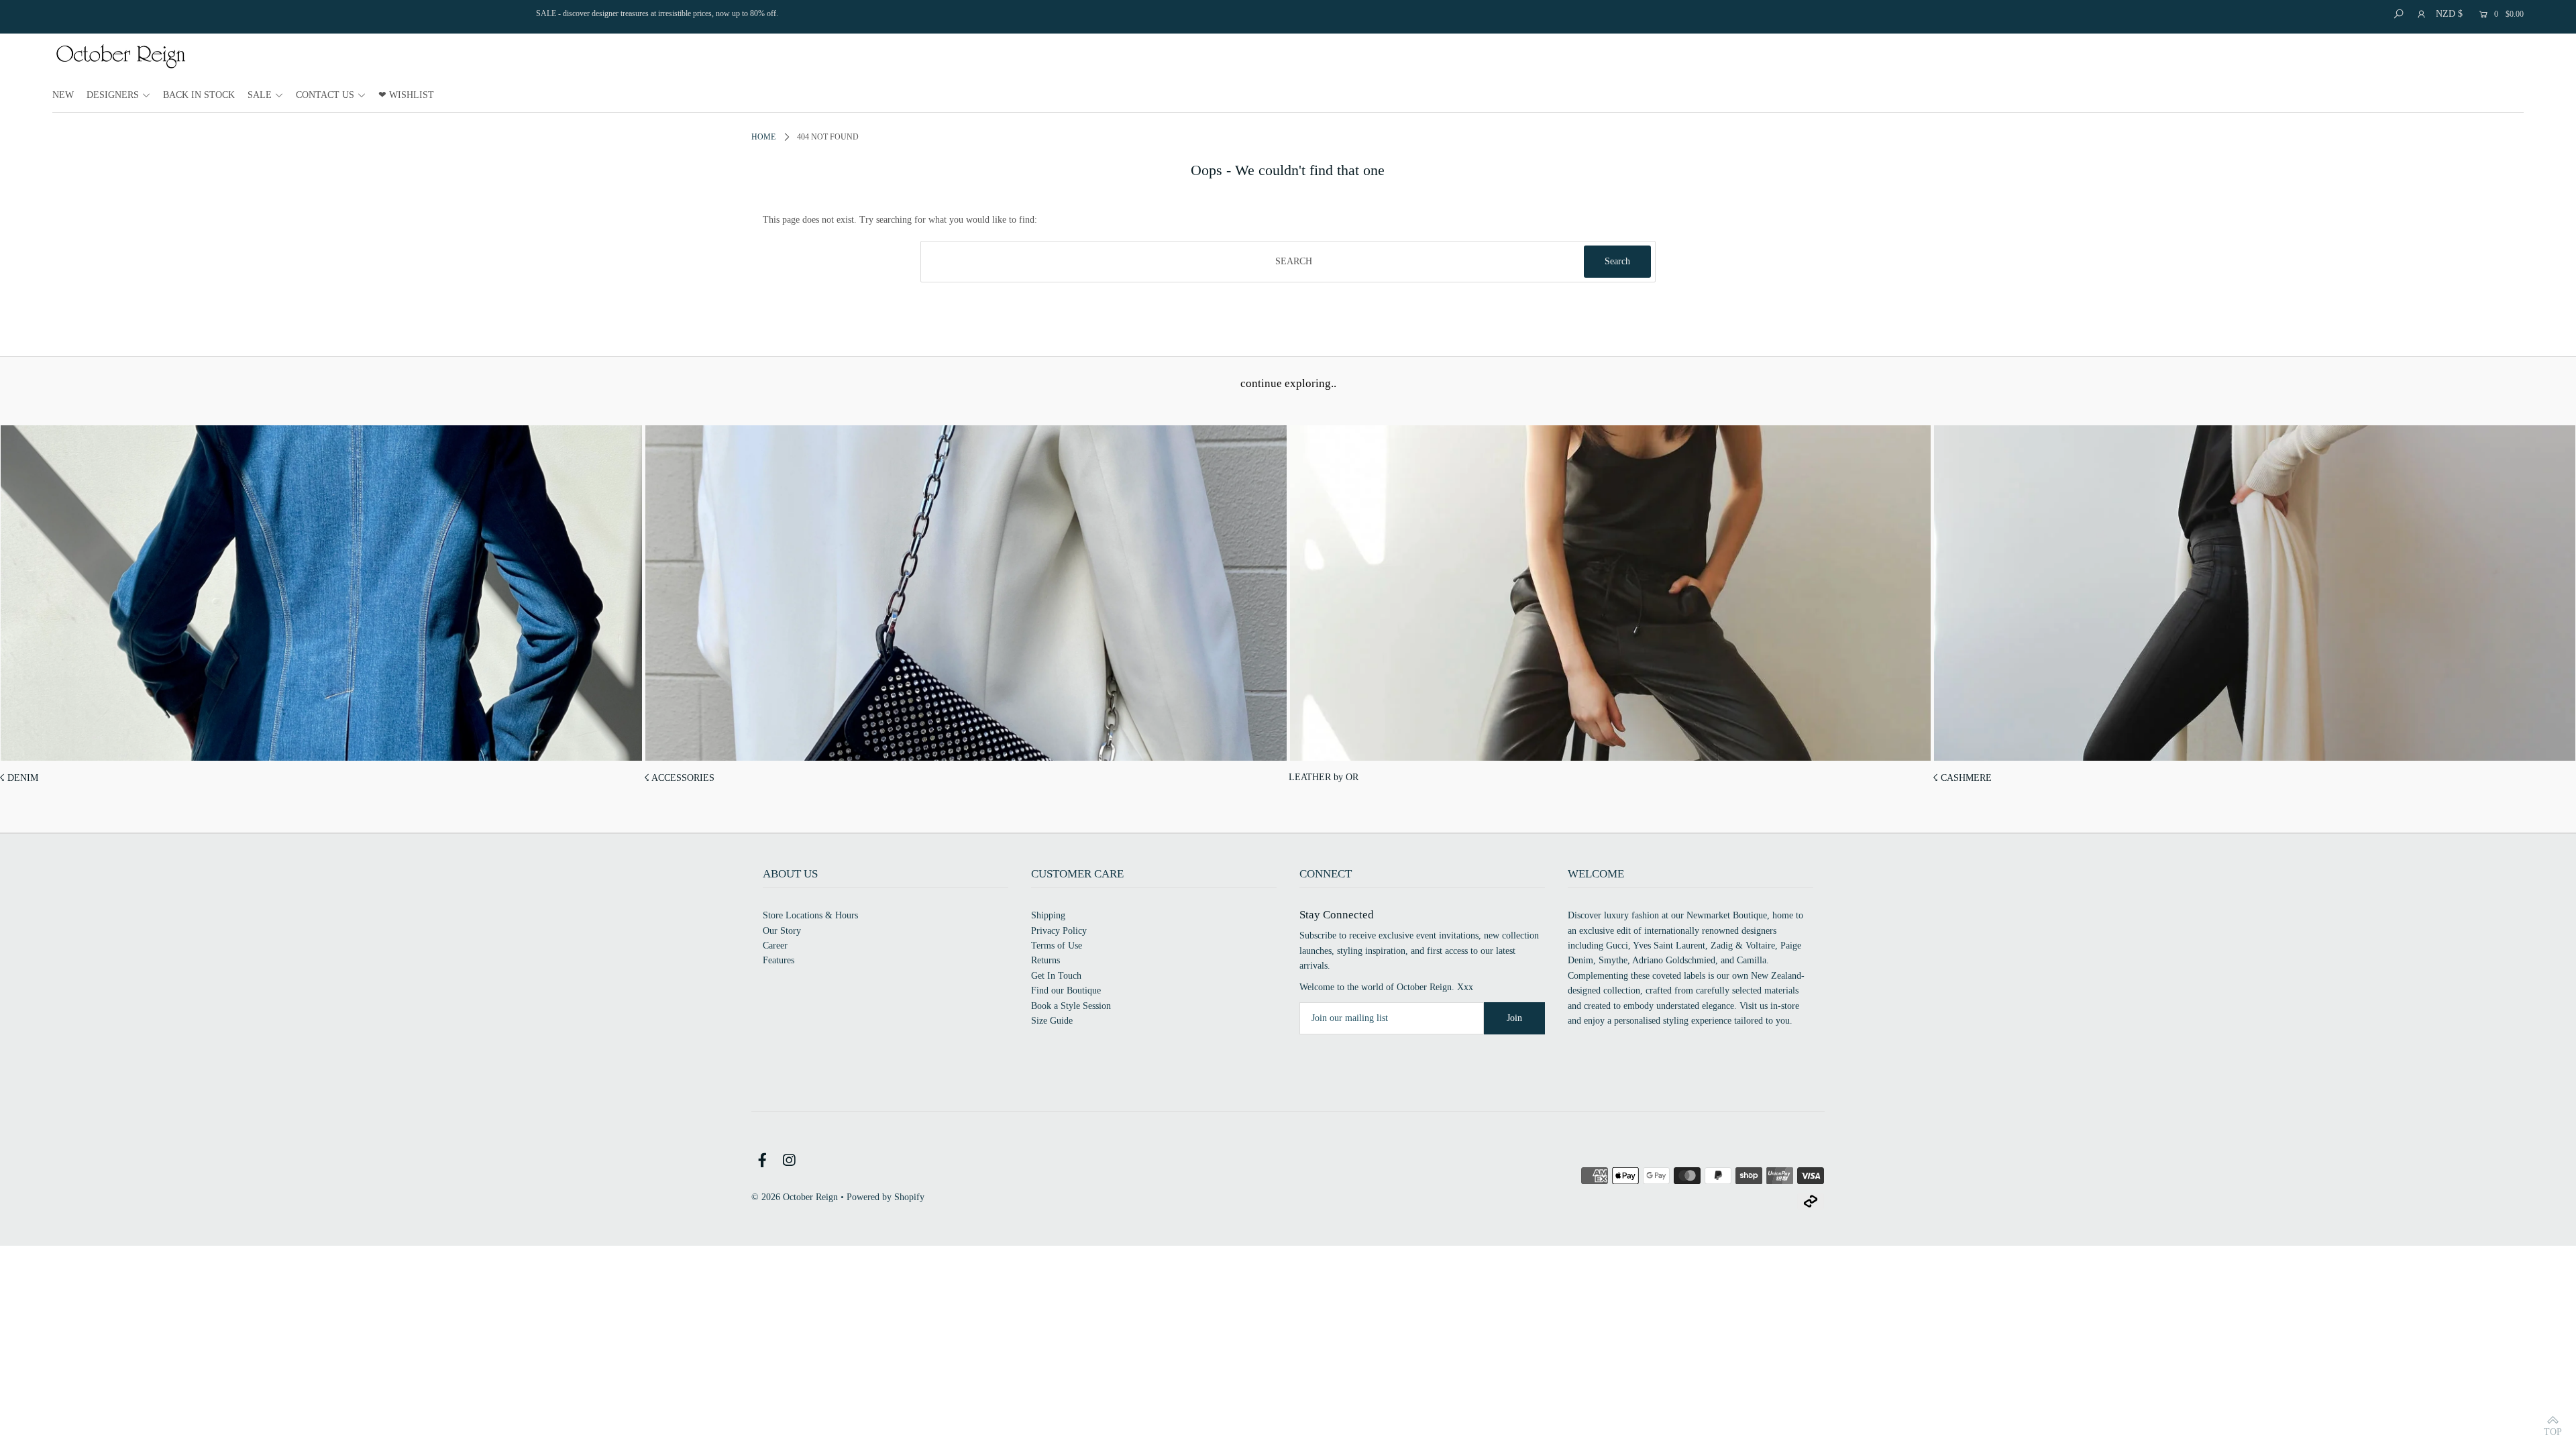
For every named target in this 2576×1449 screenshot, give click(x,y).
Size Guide (1052, 1021)
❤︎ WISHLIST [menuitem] (406, 95)
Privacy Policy (1059, 931)
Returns (1045, 960)
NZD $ (2449, 14)
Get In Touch (1056, 976)
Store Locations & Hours (810, 915)
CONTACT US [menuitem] (325, 95)
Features (779, 960)
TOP (2553, 1431)
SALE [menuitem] (260, 95)
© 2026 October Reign (795, 1197)
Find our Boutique (1066, 990)
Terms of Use (1057, 946)
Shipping (1048, 915)
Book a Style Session (1071, 1006)
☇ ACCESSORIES (679, 778)
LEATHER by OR (1324, 777)
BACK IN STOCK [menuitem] (199, 95)
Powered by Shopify (885, 1197)
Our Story (782, 931)
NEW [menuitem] (63, 95)
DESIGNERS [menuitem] (113, 95)
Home (763, 137)
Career (775, 946)
